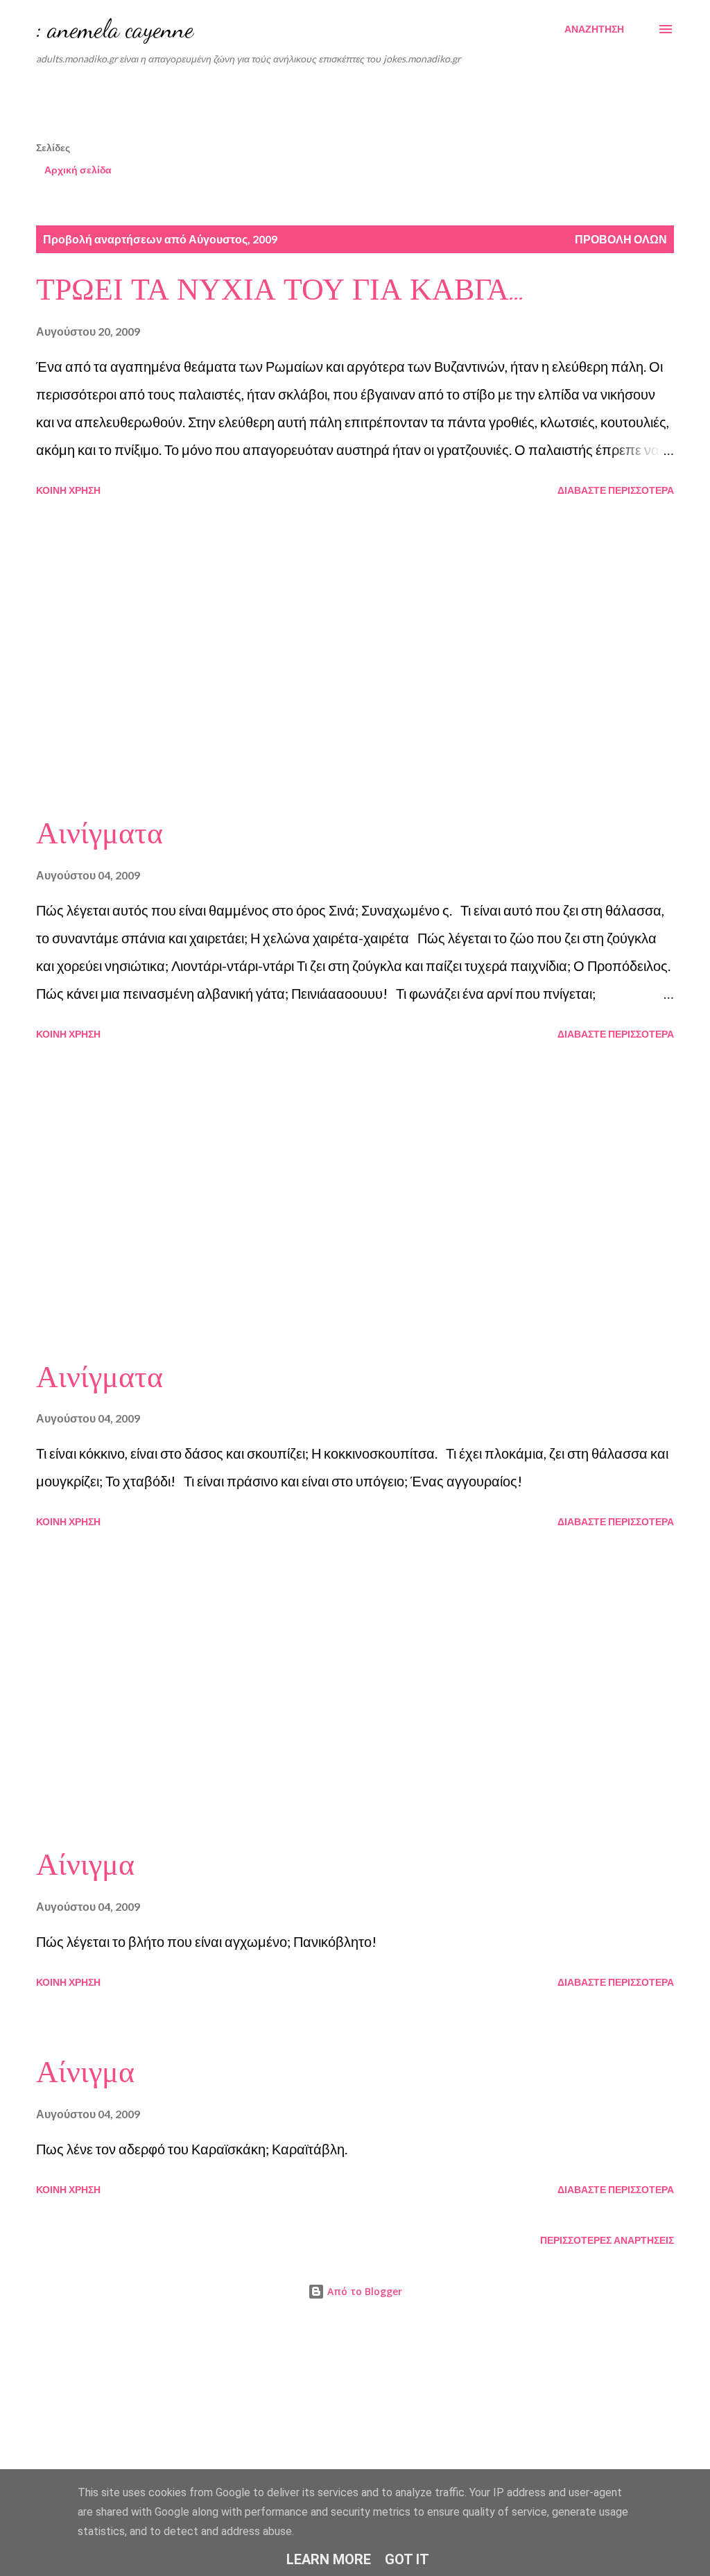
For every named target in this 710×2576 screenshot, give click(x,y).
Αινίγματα (99, 834)
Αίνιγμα (85, 1865)
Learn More (329, 2559)
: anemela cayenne (115, 29)
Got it (407, 2559)
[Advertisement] (372, 108)
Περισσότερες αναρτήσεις (607, 2240)
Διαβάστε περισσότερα (616, 490)
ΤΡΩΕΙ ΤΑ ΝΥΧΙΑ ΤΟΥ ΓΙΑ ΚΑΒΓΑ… (281, 290)
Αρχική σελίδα (78, 170)
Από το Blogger (363, 2291)
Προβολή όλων (621, 239)
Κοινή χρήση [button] (68, 490)
